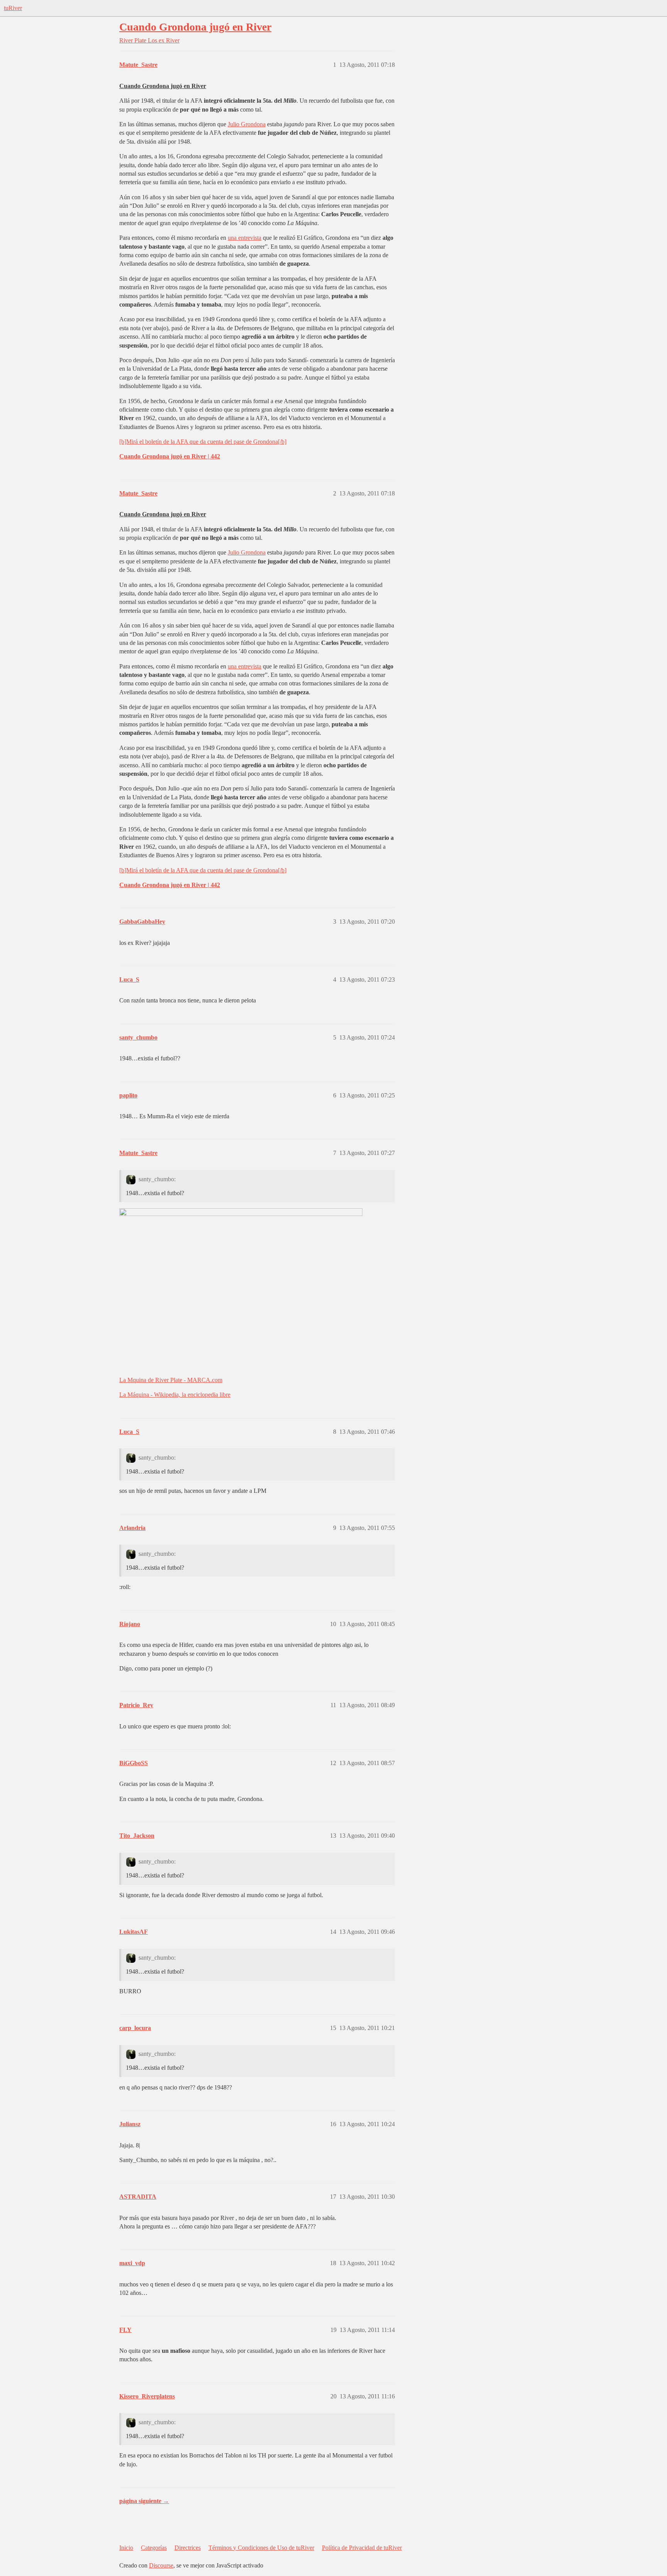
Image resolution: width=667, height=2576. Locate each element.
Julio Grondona (247, 124)
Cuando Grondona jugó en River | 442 (170, 456)
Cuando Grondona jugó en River (195, 27)
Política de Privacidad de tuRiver (362, 2548)
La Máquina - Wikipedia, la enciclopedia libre (175, 1395)
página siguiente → (144, 2501)
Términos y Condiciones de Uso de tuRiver (261, 2548)
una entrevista (245, 238)
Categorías (154, 2548)
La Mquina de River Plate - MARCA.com (171, 1380)
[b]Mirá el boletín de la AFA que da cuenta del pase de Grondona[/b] (203, 442)
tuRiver (13, 8)
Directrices (188, 2548)
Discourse (161, 2565)
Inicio (126, 2548)
